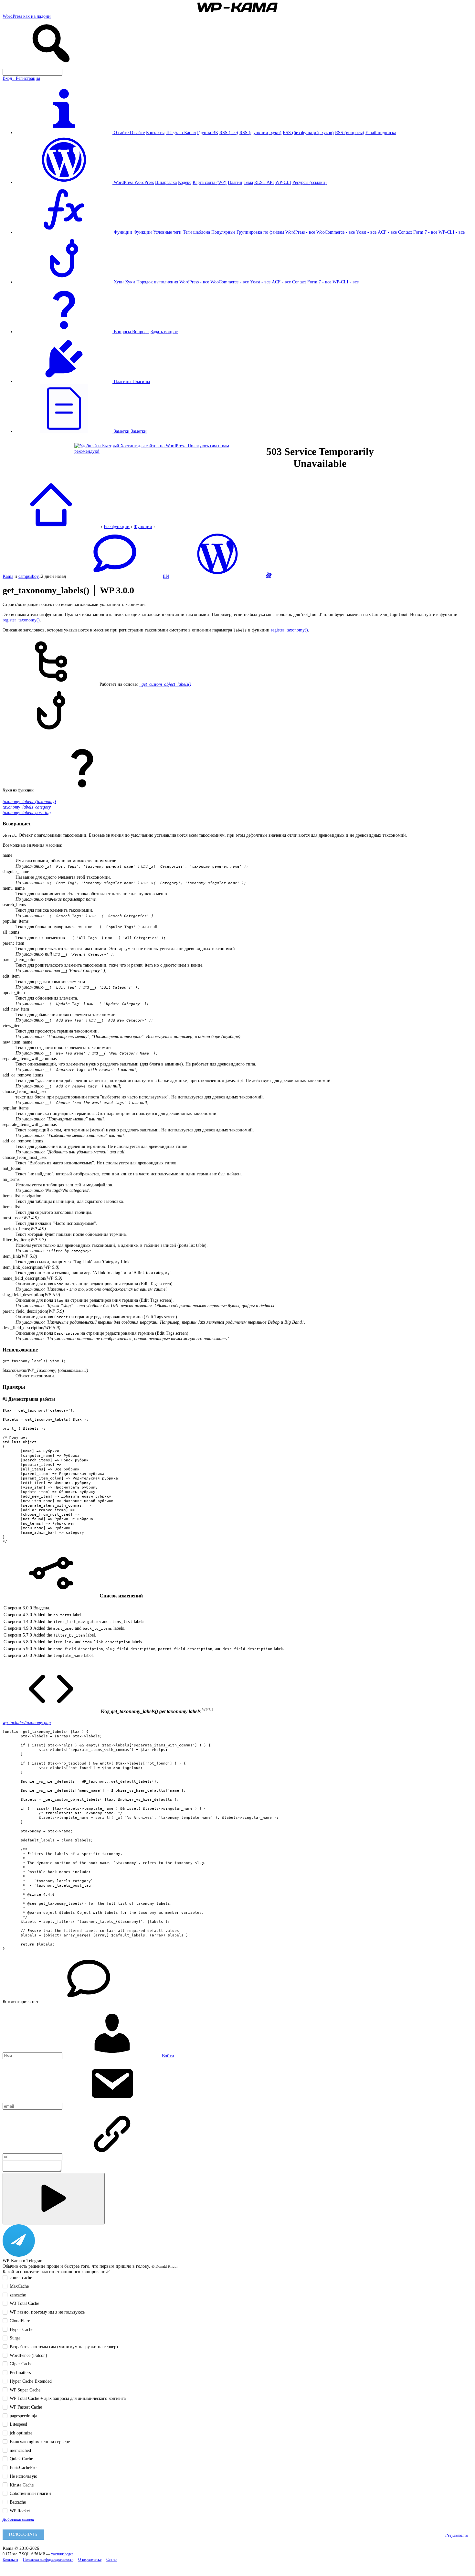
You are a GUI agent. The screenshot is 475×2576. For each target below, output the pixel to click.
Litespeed (18, 2424)
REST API (264, 182)
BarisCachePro (23, 2467)
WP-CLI (283, 182)
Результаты (457, 2535)
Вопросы (141, 332)
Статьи (112, 2560)
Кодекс (185, 182)
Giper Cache (21, 2364)
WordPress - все (300, 232)
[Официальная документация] (217, 576)
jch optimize (21, 2433)
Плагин (235, 182)
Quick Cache (21, 2459)
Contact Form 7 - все (418, 232)
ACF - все (387, 232)
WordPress (144, 182)
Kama (8, 576)
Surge (15, 2338)
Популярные (223, 232)
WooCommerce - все (336, 232)
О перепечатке (90, 2560)
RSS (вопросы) (350, 133)
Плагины (141, 381)
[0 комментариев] (114, 576)
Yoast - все (366, 232)
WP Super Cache (25, 2390)
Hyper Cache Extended (31, 2381)
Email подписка (381, 133)
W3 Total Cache (24, 2303)
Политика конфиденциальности (48, 2560)
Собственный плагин (30, 2493)
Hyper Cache (21, 2329)
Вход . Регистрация (21, 78)
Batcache (18, 2502)
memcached (20, 2450)
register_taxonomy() (21, 620)
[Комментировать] (54, 2199)
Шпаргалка (166, 182)
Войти (168, 2056)
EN (166, 576)
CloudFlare (20, 2321)
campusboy (29, 576)
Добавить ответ (18, 2519)
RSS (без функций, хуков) (308, 133)
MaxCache (19, 2286)
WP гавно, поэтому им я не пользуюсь (47, 2312)
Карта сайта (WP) (210, 182)
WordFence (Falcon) (28, 2355)
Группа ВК (208, 133)
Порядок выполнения (157, 282)
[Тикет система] (269, 576)
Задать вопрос (164, 332)
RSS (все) (229, 133)
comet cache (21, 2277)
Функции (143, 232)
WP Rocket (20, 2511)
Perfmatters (20, 2372)
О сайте (137, 133)
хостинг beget (62, 2554)
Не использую (23, 2476)
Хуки (130, 282)
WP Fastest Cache (26, 2407)
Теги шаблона (196, 232)
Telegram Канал (181, 133)
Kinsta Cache (22, 2485)
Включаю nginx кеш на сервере (40, 2442)
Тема (248, 182)
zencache (18, 2295)
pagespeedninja (23, 2416)
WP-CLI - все (452, 232)
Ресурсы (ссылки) (310, 182)
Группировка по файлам (260, 232)
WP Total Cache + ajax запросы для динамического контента (68, 2398)
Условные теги (167, 232)
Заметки (139, 431)
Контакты (155, 133)
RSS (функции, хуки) (260, 133)
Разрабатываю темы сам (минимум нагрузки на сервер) (64, 2347)
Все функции (117, 526)
